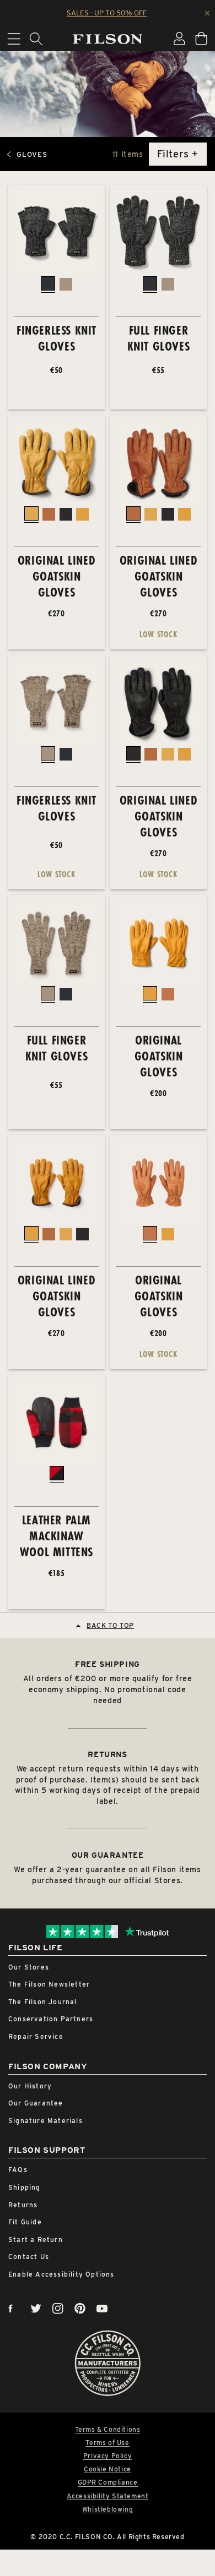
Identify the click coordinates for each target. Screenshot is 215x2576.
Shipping (25, 2187)
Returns (23, 2205)
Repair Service (36, 2036)
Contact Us (29, 2257)
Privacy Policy (108, 2456)
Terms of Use (107, 2443)
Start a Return (36, 2239)
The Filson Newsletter (49, 1984)
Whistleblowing (108, 2509)
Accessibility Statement (108, 2496)
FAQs (18, 2170)
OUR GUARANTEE (108, 1855)
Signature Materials (45, 2121)
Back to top (110, 1625)
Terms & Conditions (108, 2430)
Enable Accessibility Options (61, 2274)
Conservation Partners (51, 2019)
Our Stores (29, 1967)
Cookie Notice (108, 2469)
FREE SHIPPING (108, 1664)
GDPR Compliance (108, 2482)
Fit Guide (25, 2222)
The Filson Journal (43, 2002)
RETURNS (107, 1754)
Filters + (178, 154)
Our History (30, 2086)
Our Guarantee (36, 2103)
